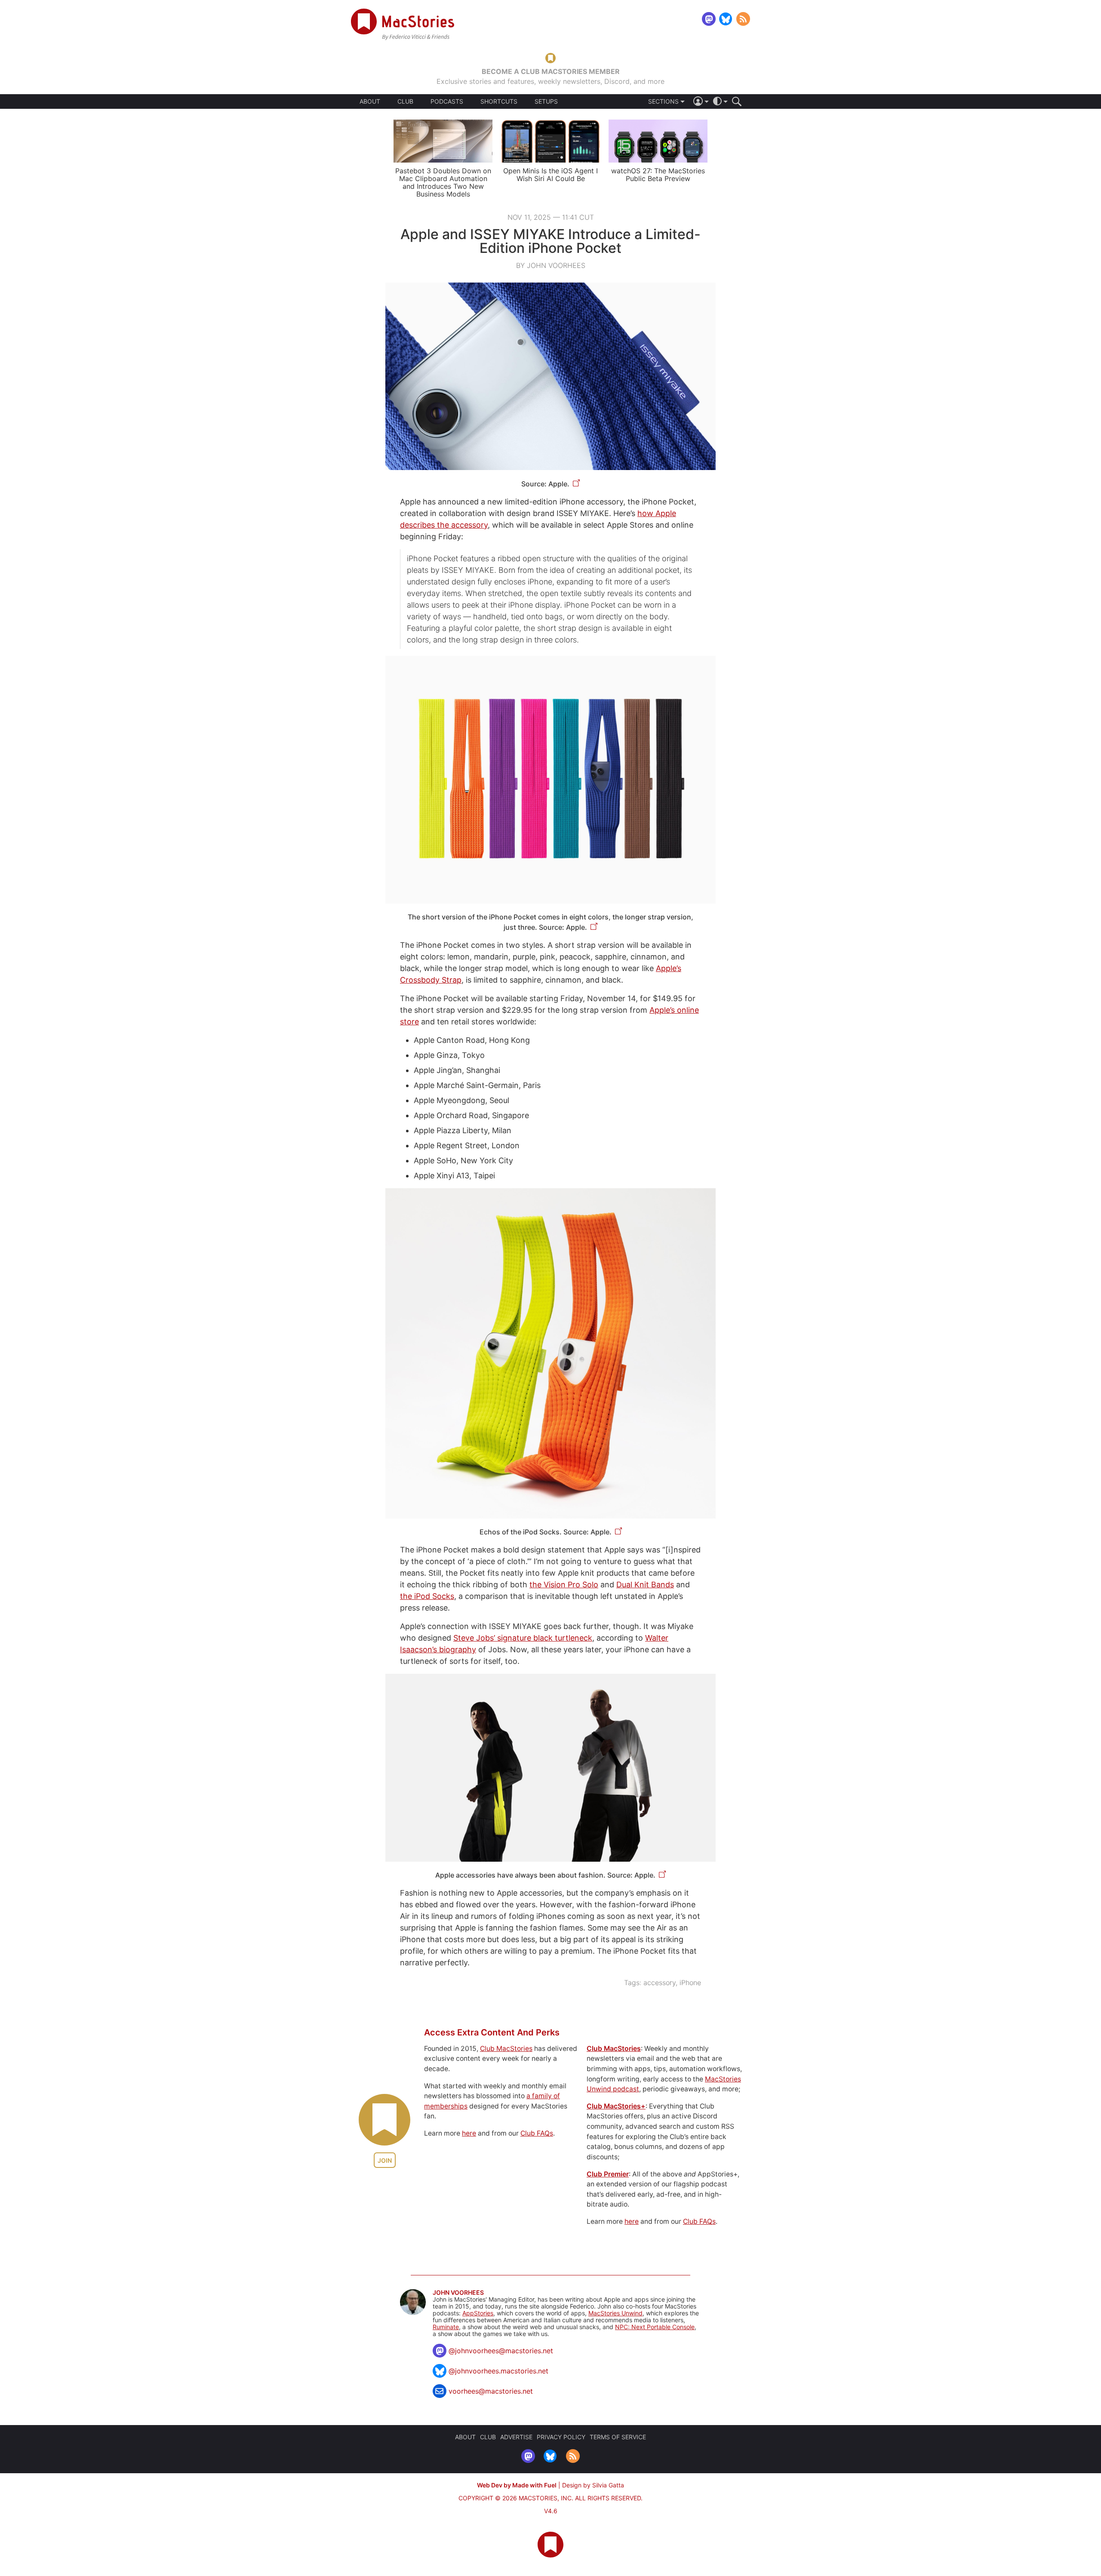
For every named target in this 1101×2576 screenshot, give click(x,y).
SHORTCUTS (499, 101)
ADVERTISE (516, 2437)
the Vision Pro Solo (564, 1585)
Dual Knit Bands (645, 1585)
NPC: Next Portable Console (655, 2327)
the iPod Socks (427, 1596)
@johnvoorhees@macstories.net (501, 2351)
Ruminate (446, 2327)
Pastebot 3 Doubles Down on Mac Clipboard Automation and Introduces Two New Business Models (443, 182)
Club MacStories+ (616, 2106)
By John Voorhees (551, 265)
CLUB (405, 101)
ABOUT (370, 101)
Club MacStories (506, 2049)
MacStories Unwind (615, 2313)
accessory (660, 1983)
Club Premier (608, 2174)
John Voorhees (458, 2293)
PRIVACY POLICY (561, 2437)
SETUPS (546, 101)
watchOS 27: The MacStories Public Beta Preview (658, 175)
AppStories (478, 2313)
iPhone (690, 1983)
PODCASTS (447, 101)
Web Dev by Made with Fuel (517, 2485)
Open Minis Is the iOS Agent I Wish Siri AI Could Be (550, 175)
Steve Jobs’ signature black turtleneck (523, 1638)
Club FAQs (537, 2133)
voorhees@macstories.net (491, 2391)
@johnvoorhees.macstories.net (498, 2371)
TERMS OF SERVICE (618, 2437)
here (469, 2133)
